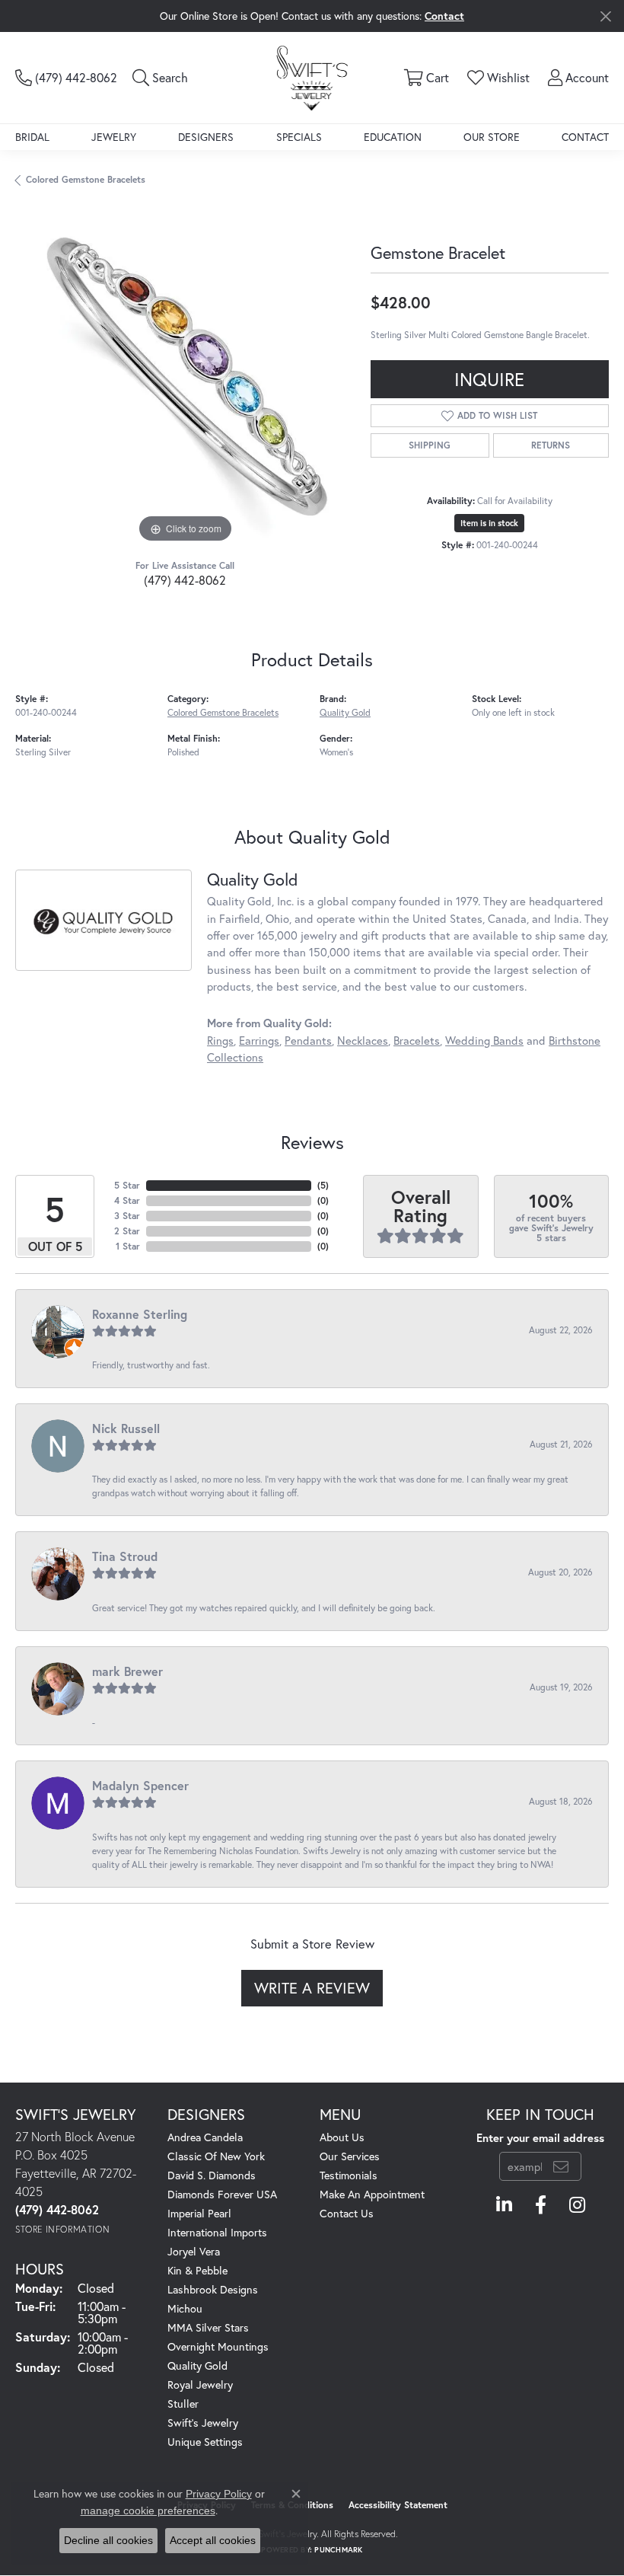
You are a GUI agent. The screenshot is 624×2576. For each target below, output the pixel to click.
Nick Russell (126, 1428)
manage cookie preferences (148, 2511)
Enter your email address (540, 2138)
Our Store (492, 137)
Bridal (32, 137)
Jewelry (114, 137)
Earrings (259, 1041)
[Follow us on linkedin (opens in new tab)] (504, 2205)
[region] (185, 377)
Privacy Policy (219, 2494)
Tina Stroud (125, 1556)
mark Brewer (127, 1671)
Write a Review (312, 1988)
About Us (342, 2137)
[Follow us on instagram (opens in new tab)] (577, 2205)
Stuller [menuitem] (183, 2404)
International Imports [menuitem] (217, 2232)
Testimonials (349, 2175)
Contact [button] (444, 16)
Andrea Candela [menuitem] (205, 2137)
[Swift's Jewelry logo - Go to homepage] (312, 77)
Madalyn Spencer (140, 1785)
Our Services (350, 2156)
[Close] (605, 16)
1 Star (128, 1246)
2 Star (127, 1231)
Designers (206, 137)
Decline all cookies (108, 2540)
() (323, 1185)
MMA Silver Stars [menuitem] (208, 2327)
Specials (299, 137)
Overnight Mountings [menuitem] (218, 2346)
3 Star (127, 1216)
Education (393, 137)
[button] (160, 78)
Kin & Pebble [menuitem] (197, 2270)
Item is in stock (489, 523)
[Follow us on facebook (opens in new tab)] (541, 2205)
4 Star (127, 1200)
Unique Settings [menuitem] (205, 2442)
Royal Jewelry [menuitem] (200, 2384)
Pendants (308, 1041)
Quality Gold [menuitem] (197, 2365)
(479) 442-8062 (185, 580)
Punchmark (338, 2550)
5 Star (127, 1185)
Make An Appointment (372, 2194)
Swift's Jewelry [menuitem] (203, 2423)
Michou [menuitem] (185, 2308)
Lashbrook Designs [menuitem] (213, 2289)
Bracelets (417, 1041)
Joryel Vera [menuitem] (194, 2251)
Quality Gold (345, 712)
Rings (220, 1041)
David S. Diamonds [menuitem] (212, 2175)
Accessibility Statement (398, 2505)
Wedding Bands (484, 1041)
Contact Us (347, 2213)
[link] (66, 78)
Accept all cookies (213, 2540)
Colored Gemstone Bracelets (86, 179)
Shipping (430, 445)
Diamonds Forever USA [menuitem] (222, 2194)
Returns (551, 445)
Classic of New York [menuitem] (216, 2156)
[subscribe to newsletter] (561, 2166)
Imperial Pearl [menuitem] (199, 2213)
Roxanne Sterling (140, 1314)
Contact (585, 137)
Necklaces (363, 1041)
